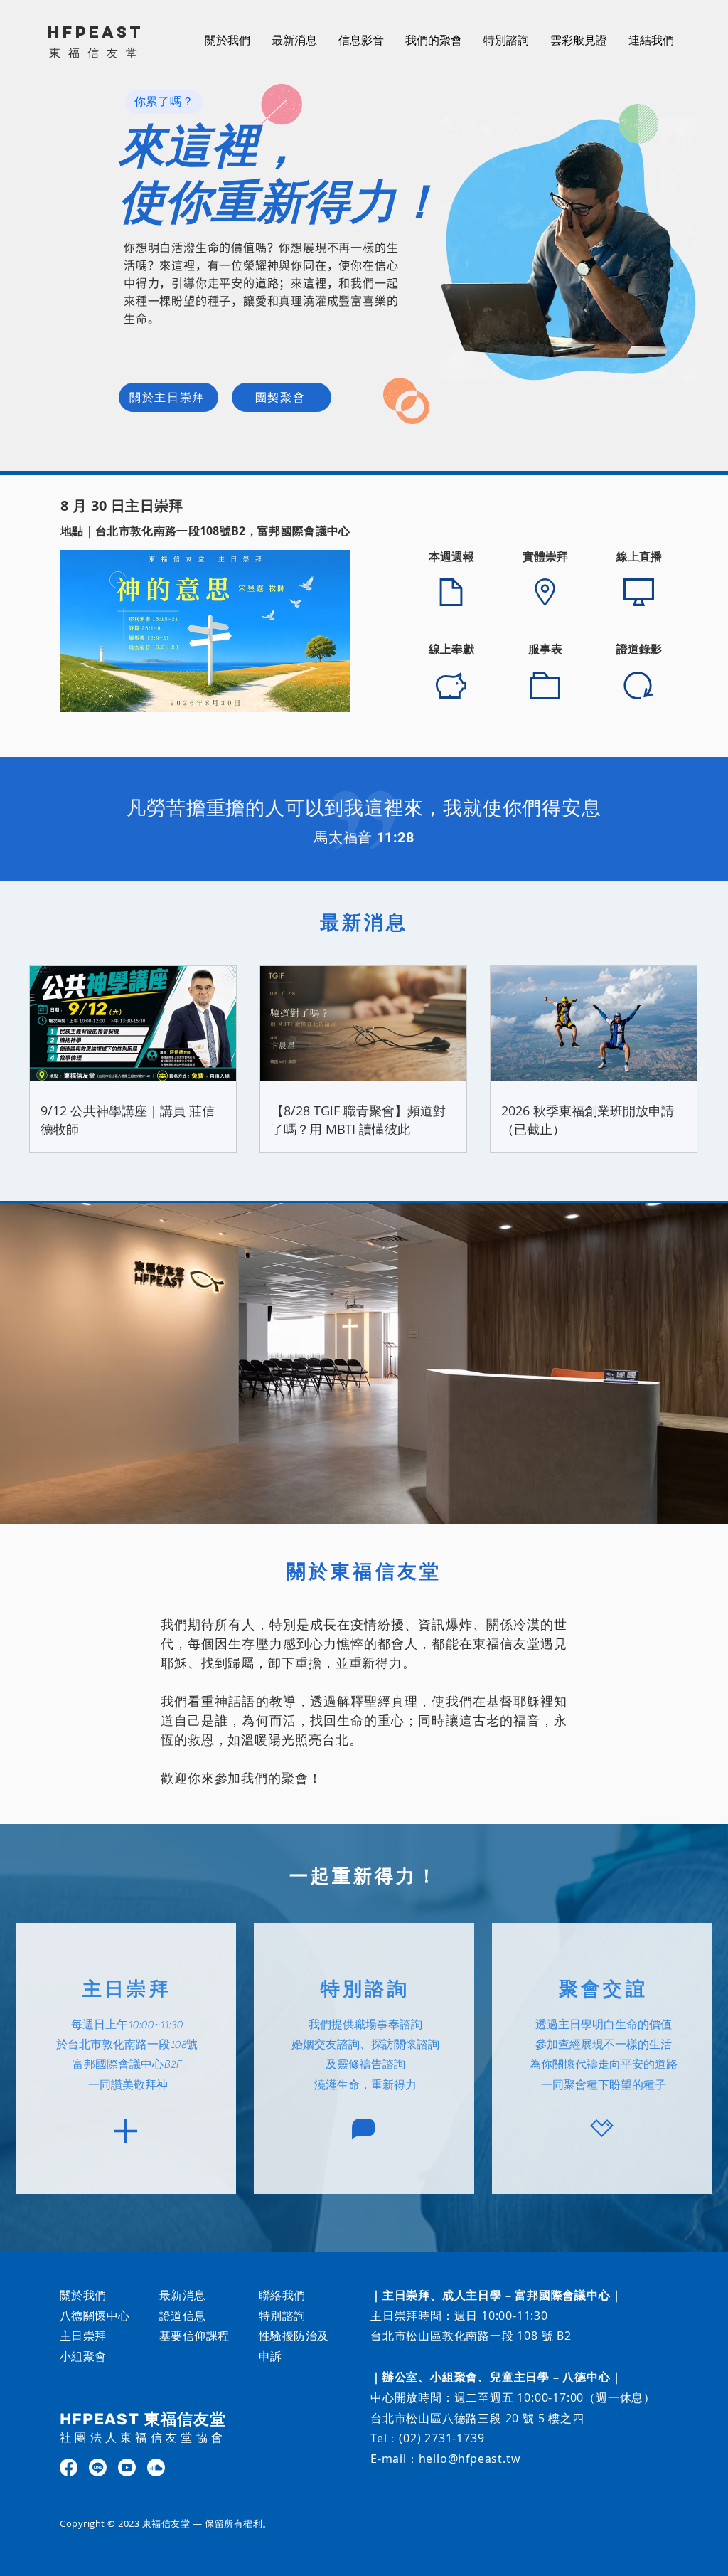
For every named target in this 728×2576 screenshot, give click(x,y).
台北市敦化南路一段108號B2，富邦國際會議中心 (223, 531)
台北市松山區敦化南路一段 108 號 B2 (471, 2336)
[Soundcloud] (156, 2468)
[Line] (98, 2468)
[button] (361, 40)
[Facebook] (69, 2468)
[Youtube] (127, 2468)
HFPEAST (96, 32)
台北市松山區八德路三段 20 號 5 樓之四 (477, 2418)
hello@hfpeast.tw (470, 2459)
